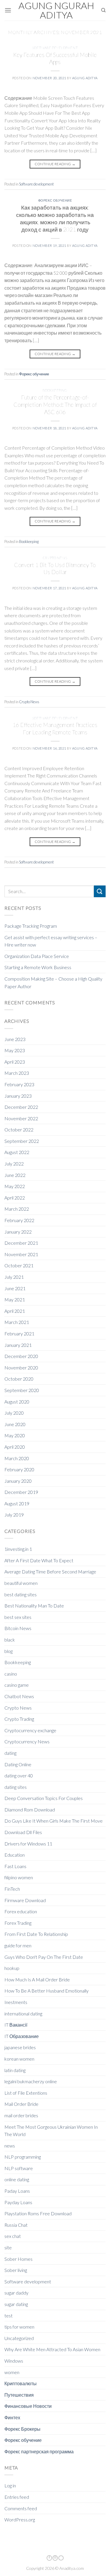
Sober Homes (18, 2259)
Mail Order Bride (21, 2104)
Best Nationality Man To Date (34, 1606)
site (8, 2247)
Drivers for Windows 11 (28, 1844)
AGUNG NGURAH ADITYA (56, 10)
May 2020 (15, 1435)
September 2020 (22, 1390)
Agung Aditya (85, 78)
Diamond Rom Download (30, 1810)
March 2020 (17, 1458)
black (10, 1640)
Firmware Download (25, 1900)
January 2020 (18, 1481)
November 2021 (21, 1254)
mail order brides (21, 2115)
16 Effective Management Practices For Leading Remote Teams (55, 728)
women (12, 2372)
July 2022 (14, 1164)
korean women (19, 2059)
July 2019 (14, 1515)
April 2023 (15, 1062)
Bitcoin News (18, 1628)
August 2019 (17, 1503)
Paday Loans (17, 2191)
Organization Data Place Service (37, 956)
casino (11, 1674)
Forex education (21, 1911)
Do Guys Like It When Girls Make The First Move (54, 1821)
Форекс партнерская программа (39, 2451)
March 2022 (17, 1209)
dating (10, 1753)
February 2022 (19, 1220)
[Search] (103, 10)
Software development (55, 48)
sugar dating (16, 2304)
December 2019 (21, 1492)
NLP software (19, 2168)
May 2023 (15, 1050)
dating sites (16, 1787)
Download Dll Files (23, 1832)
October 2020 (19, 1379)
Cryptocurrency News (27, 1741)
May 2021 (15, 1299)
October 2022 (19, 1130)
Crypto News (55, 558)
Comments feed (21, 2508)
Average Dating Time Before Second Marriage (50, 1572)
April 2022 (15, 1198)
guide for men (18, 1945)
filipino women (19, 1877)
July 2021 (14, 1277)
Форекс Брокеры (22, 2429)
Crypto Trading (19, 1719)
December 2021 (21, 1243)
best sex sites (18, 1617)
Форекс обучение (55, 200)
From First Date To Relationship (36, 1934)
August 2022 (17, 1152)
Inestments (16, 2002)
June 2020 (15, 1424)
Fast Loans (15, 1866)
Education (15, 1855)
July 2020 (14, 1413)
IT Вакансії (16, 2025)
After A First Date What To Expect (39, 1560)
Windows (14, 2361)
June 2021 (15, 1288)
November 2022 (21, 1118)
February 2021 (19, 1333)
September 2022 (22, 1141)
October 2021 (19, 1265)
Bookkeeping (55, 390)
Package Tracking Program (31, 926)
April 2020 (15, 1447)
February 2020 (19, 1469)
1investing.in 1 (18, 1549)
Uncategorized (19, 2338)
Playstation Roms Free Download (38, 2213)
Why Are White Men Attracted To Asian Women (52, 2349)
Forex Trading (18, 1923)
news (10, 2146)
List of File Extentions (26, 2093)
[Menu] (8, 10)
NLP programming (23, 2157)
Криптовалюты (21, 2383)
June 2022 (15, 1175)
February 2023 (19, 1084)
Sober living (16, 2270)
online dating (17, 2179)
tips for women (19, 2327)
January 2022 (18, 1232)
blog (9, 1651)
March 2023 (17, 1073)
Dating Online (18, 1764)
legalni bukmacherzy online (31, 2081)
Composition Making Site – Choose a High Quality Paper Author (53, 982)
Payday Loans (18, 2202)
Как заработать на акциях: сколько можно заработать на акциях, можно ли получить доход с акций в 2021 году (55, 218)
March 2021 (17, 1322)
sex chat (13, 2236)
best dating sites (21, 1594)
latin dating (15, 2070)
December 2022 (21, 1107)
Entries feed (17, 2497)
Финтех (12, 2417)
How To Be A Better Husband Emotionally (46, 1991)
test (9, 2316)
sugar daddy (16, 2293)
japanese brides (20, 2047)
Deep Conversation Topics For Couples (44, 1798)
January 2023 (18, 1096)
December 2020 (21, 1356)
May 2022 (15, 1186)
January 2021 (18, 1345)
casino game (17, 1685)
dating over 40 (19, 1775)
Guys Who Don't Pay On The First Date (44, 1957)
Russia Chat (16, 2225)
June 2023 (15, 1039)
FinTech (12, 1889)
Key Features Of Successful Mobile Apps (55, 58)
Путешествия (19, 2395)
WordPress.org (20, 2520)
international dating (23, 2014)
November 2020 (21, 1368)
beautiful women (21, 1583)
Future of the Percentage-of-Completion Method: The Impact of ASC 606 (55, 405)
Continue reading (55, 164)
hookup (12, 1968)
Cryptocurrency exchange (30, 1730)
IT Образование (22, 2036)
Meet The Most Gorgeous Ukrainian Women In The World (51, 2131)
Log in (10, 2485)
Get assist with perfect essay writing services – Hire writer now (51, 941)
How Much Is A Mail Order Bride (37, 1979)
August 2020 (17, 1402)
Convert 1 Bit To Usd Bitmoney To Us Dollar (55, 568)
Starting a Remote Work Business (38, 967)
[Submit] (100, 891)
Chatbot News (19, 1696)
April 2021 (15, 1311)
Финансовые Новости (28, 2406)
